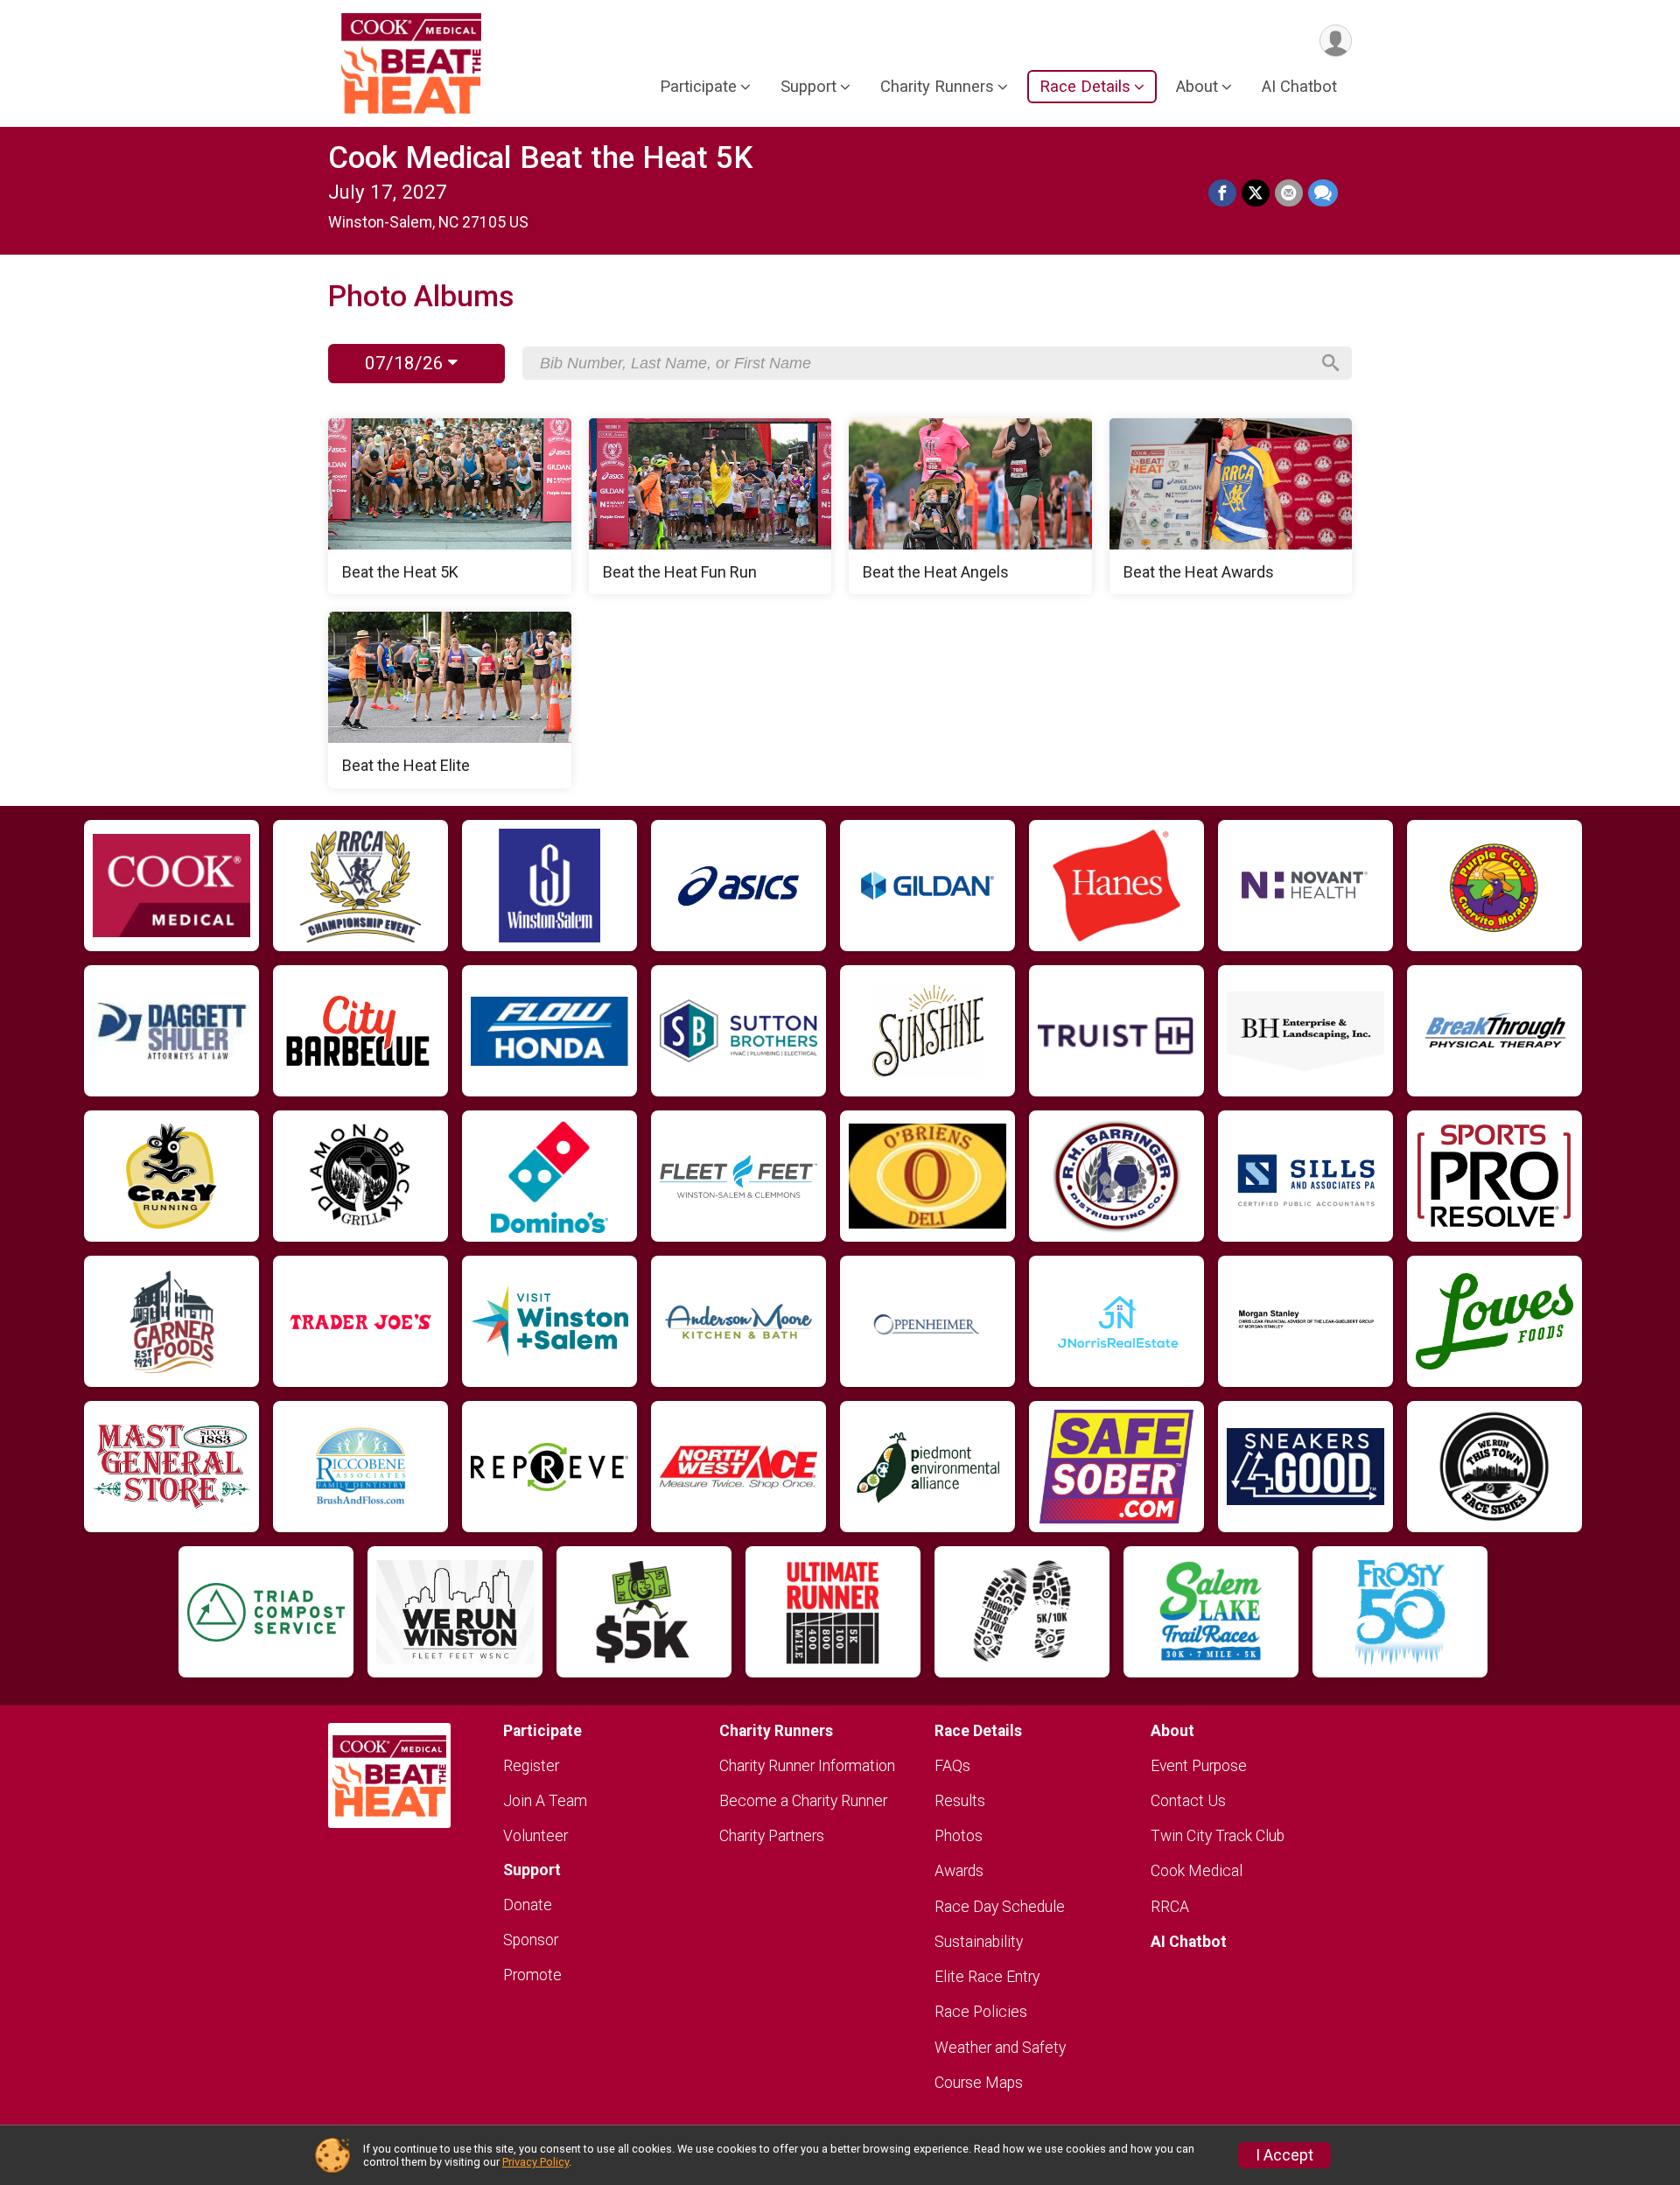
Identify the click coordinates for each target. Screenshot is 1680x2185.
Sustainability (979, 1942)
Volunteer (535, 1836)
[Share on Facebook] (1222, 193)
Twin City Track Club (1218, 1836)
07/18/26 (406, 363)
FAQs (952, 1766)
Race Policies (981, 2012)
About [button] (1197, 86)
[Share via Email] (1289, 193)
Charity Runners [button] (937, 86)
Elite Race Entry (987, 1977)
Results (960, 1801)
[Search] (1331, 363)
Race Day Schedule (1000, 1907)
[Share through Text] (1323, 193)
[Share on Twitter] (1256, 193)
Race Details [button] (1085, 86)
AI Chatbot (1299, 86)
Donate (528, 1905)
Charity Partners (772, 1836)
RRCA (1170, 1907)
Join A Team (545, 1801)
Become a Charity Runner (803, 1801)
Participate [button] (698, 86)
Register (531, 1766)
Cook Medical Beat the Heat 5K (540, 158)
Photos (959, 1836)
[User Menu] (1336, 41)
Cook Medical (1197, 1871)
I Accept (1284, 2155)
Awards (959, 1871)
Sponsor (531, 1940)
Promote (532, 1975)
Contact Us (1188, 1801)
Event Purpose (1199, 1766)
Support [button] (808, 86)
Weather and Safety (1000, 2048)
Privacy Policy (535, 2162)
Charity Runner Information (807, 1766)
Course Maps (979, 2083)
